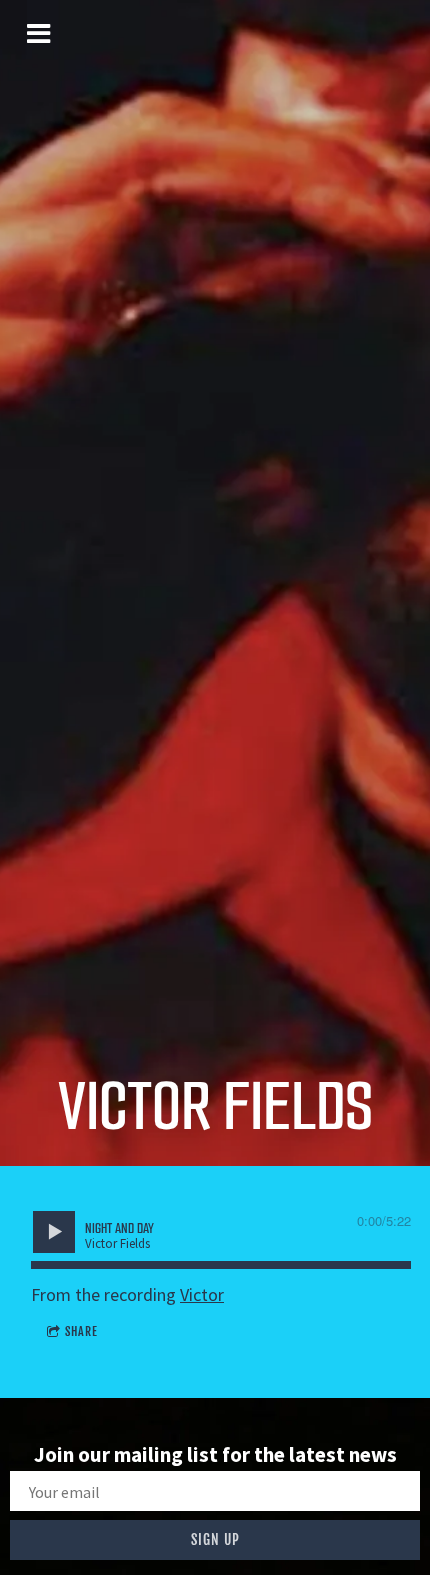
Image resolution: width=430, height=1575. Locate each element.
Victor (202, 1294)
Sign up (215, 1539)
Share (81, 1331)
